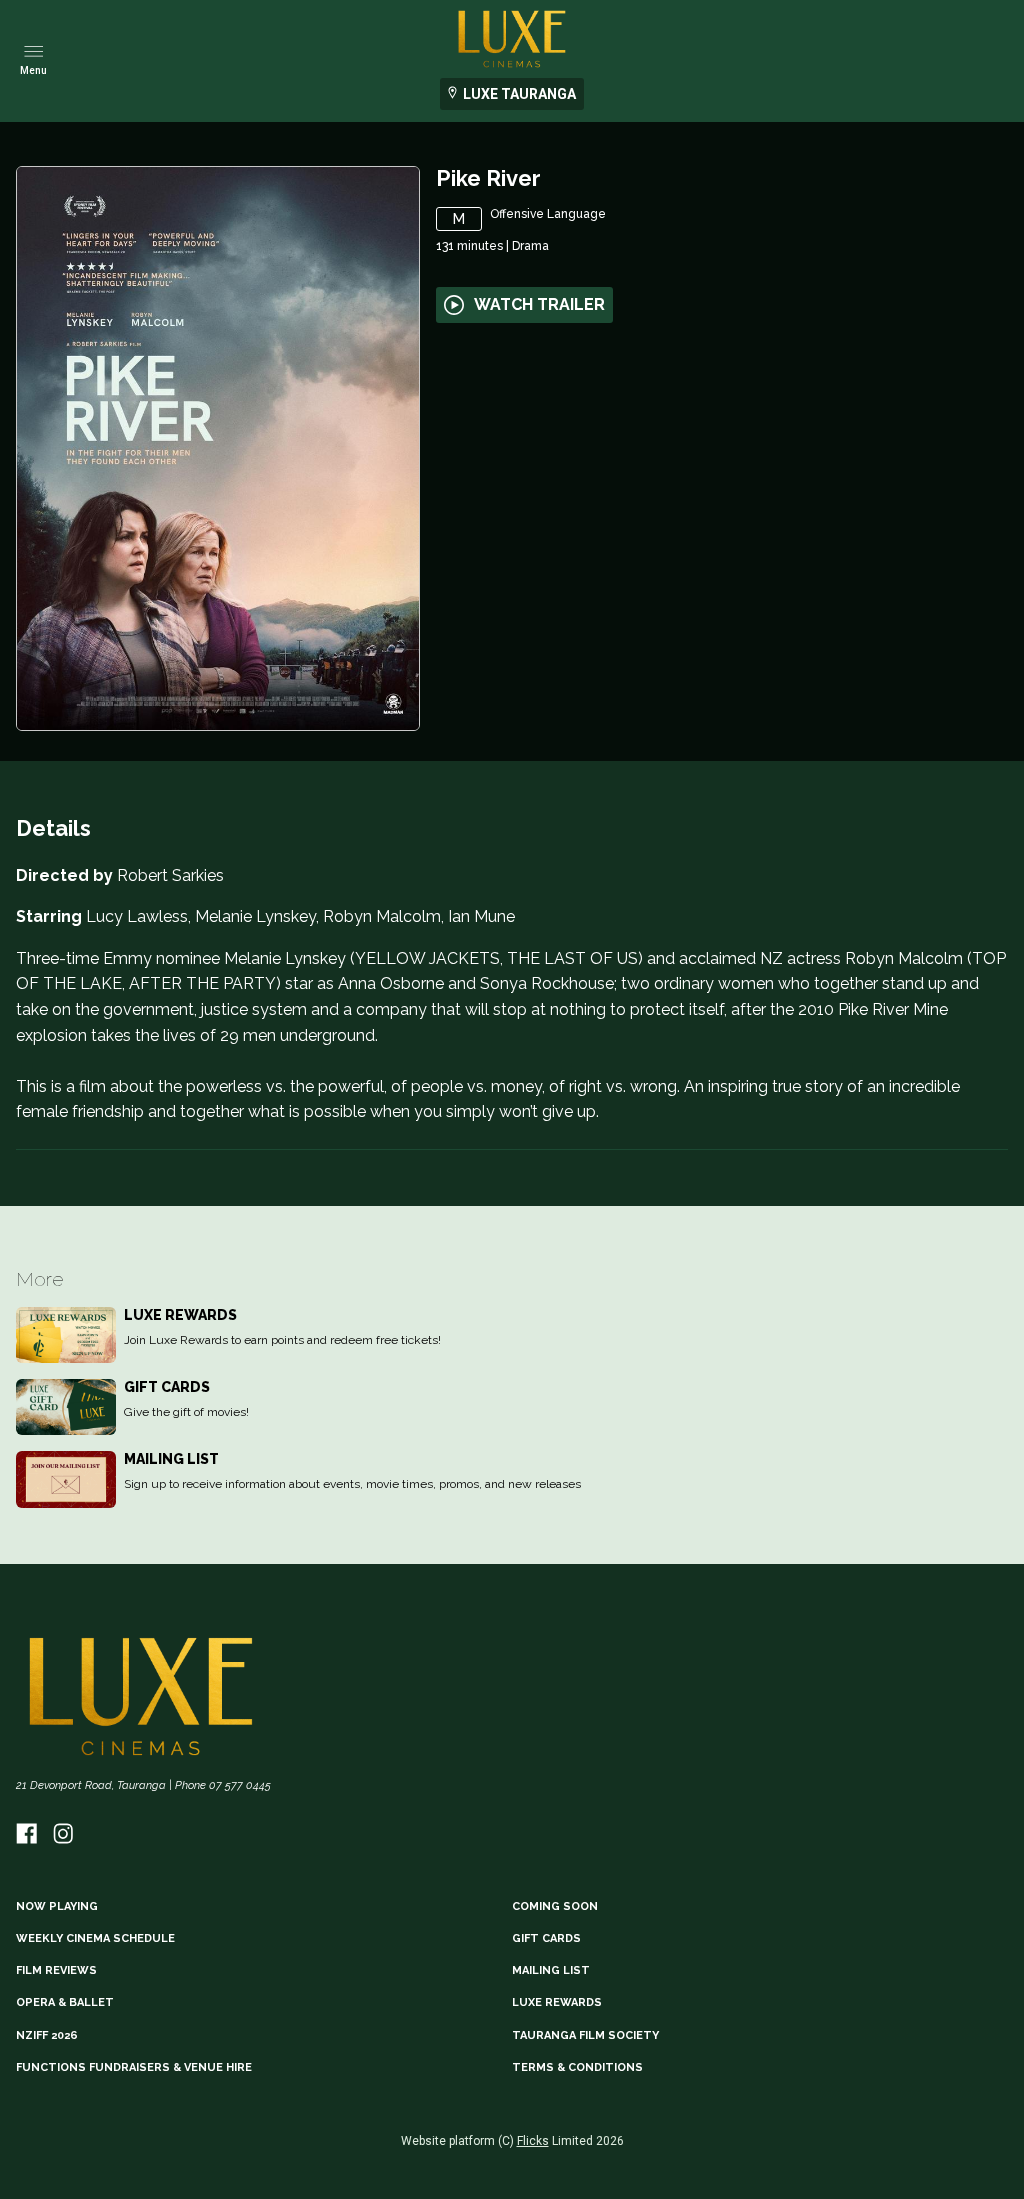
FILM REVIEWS (56, 1970)
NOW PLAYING (57, 1906)
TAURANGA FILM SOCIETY (585, 2035)
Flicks (533, 2141)
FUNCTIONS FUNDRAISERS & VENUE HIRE (134, 2067)
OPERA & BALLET (65, 2002)
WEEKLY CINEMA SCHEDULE (95, 1938)
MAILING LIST (551, 1970)
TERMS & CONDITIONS (577, 2067)
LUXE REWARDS (557, 2002)
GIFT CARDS (546, 1938)
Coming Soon (555, 1906)
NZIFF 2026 (47, 2035)
